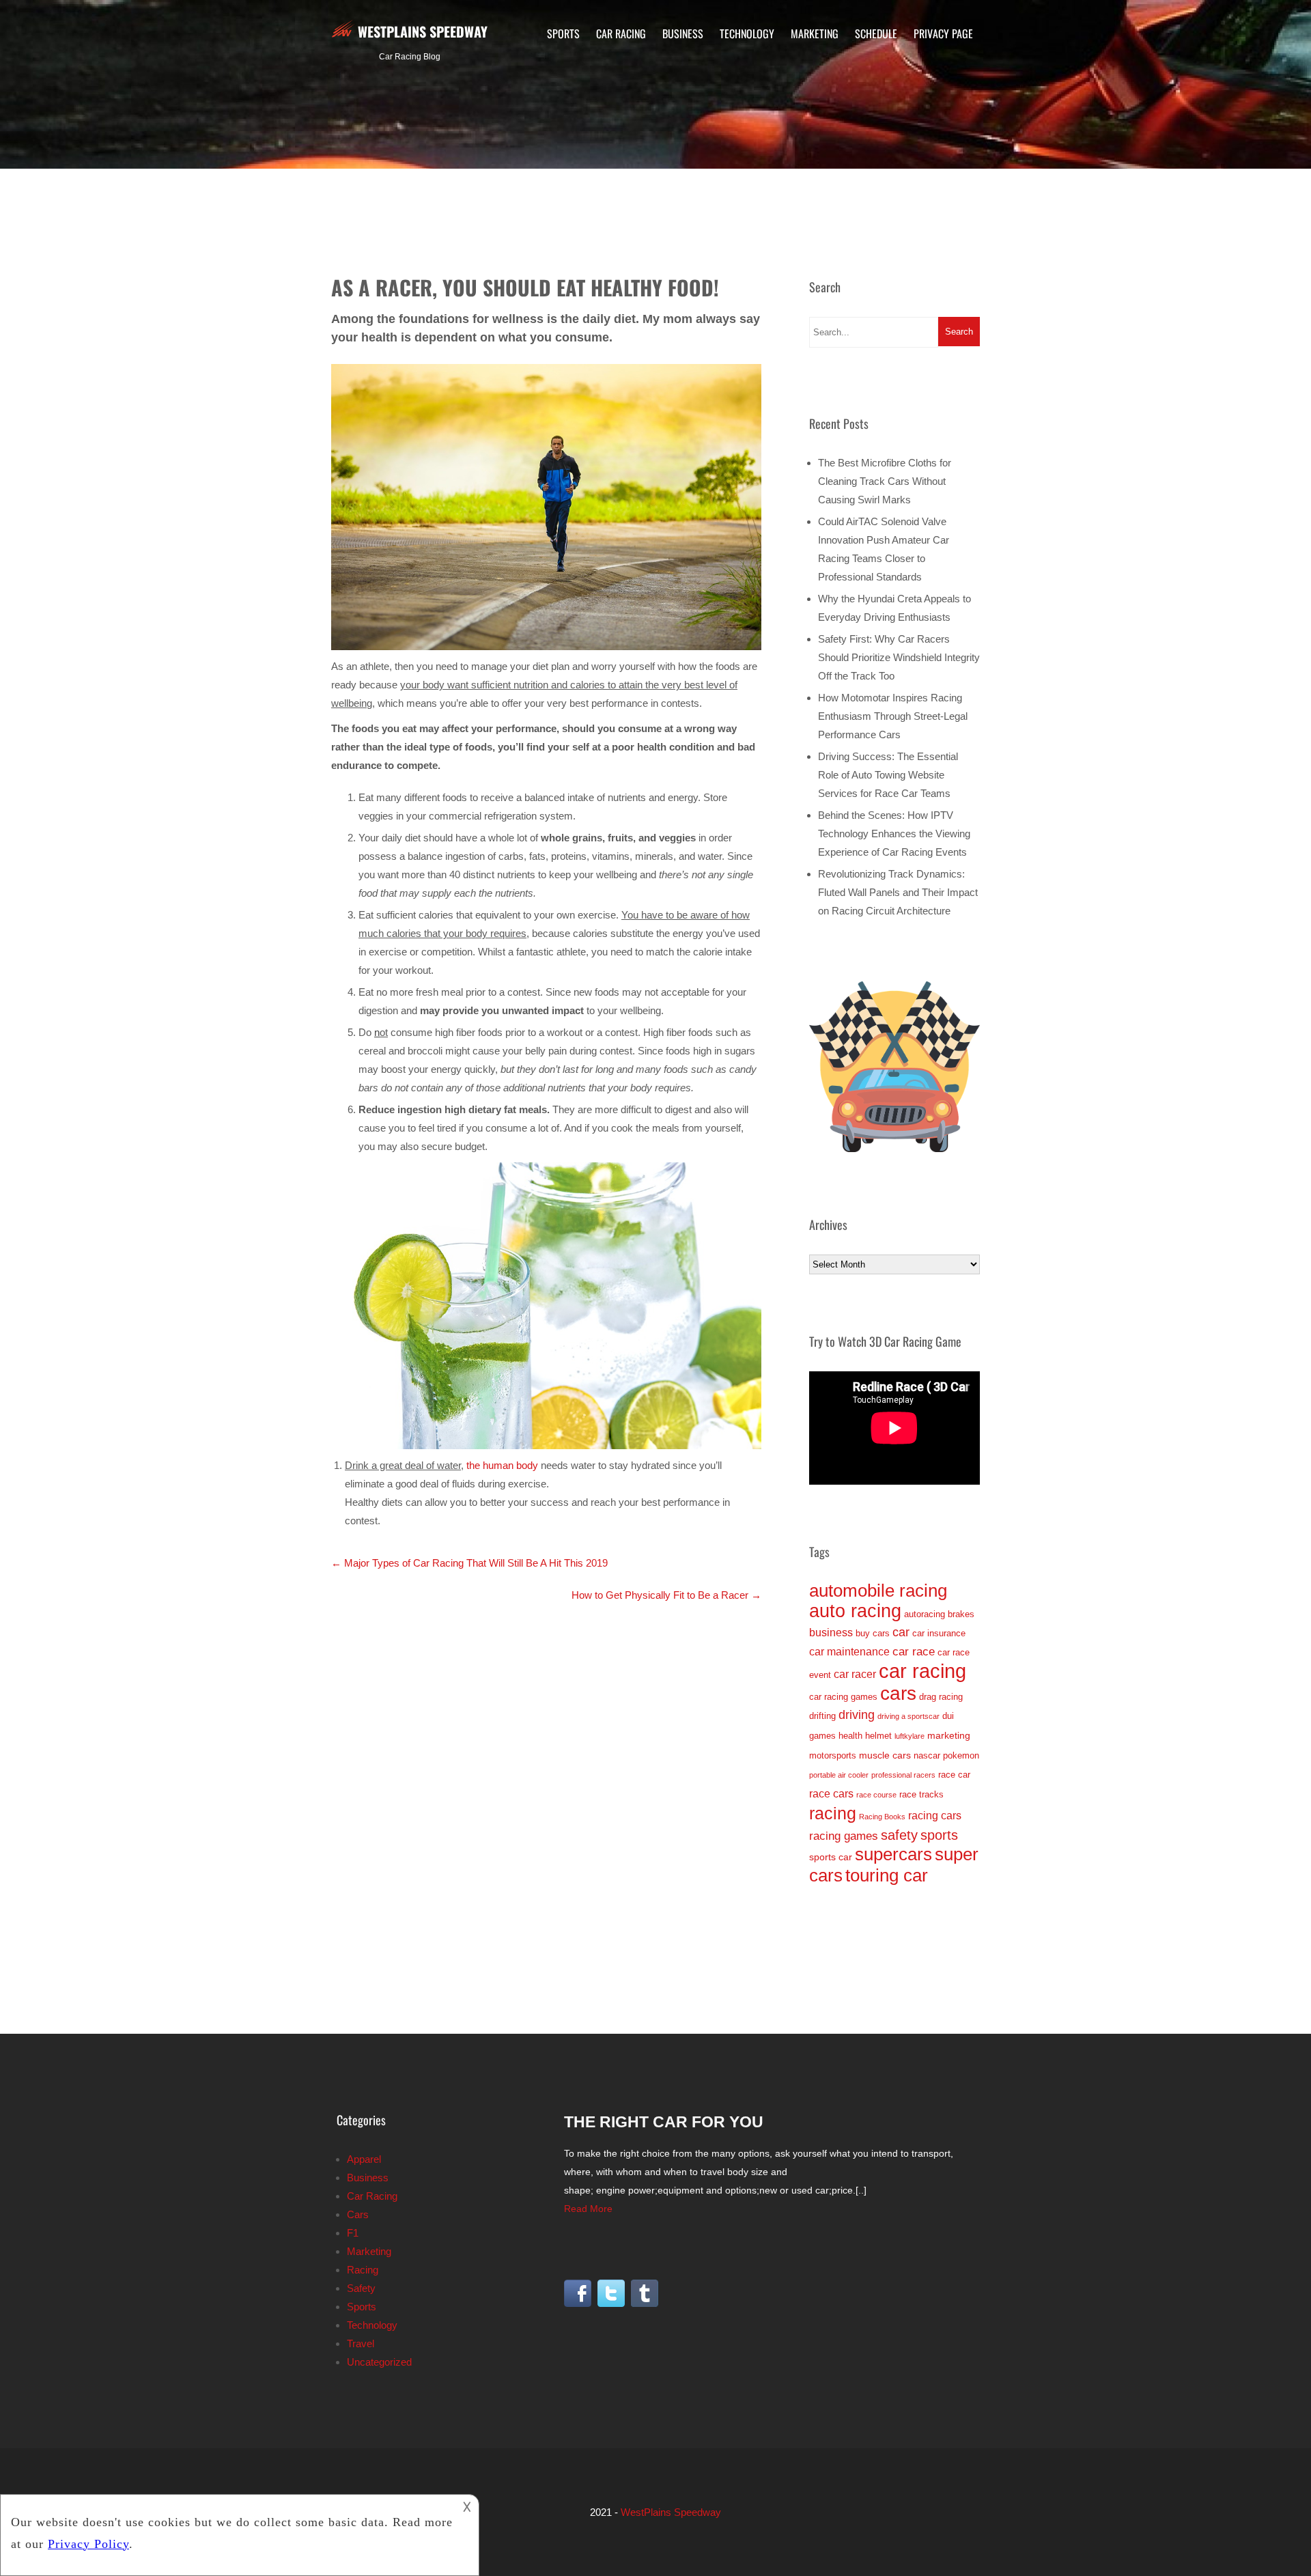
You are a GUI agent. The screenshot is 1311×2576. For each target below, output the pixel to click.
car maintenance (849, 1652)
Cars (358, 2214)
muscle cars (885, 1755)
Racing (363, 2270)
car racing (922, 1671)
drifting (822, 1716)
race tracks (921, 1794)
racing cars (935, 1816)
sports (939, 1835)
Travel (361, 2343)
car (901, 1632)
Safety (361, 2288)
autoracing (925, 1614)
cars (898, 1693)
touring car (887, 1875)
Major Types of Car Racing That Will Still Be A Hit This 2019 (469, 1563)
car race (914, 1651)
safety (899, 1835)
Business (683, 33)
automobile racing (878, 1591)
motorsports (833, 1755)
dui (948, 1716)
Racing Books (882, 1817)
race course (876, 1795)
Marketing (815, 33)
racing (833, 1813)
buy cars (873, 1633)
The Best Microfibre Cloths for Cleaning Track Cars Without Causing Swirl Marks (885, 481)
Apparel (364, 2159)
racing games (844, 1836)
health (850, 1736)
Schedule (876, 33)
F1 (353, 2233)
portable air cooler (839, 1775)
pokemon (961, 1755)
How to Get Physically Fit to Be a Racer (666, 1595)
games (822, 1736)
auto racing (855, 1611)
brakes (961, 1614)
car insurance (939, 1633)
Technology (747, 33)
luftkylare (910, 1736)
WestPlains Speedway (423, 31)
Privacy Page (943, 33)
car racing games (843, 1697)
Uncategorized (379, 2362)
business (831, 1633)
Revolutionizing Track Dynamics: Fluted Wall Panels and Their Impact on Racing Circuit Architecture (898, 892)
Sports (563, 33)
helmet (878, 1736)
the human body (502, 1465)
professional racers (903, 1775)
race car (954, 1775)
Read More (588, 2209)
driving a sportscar (908, 1716)
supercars (893, 1854)
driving (857, 1715)
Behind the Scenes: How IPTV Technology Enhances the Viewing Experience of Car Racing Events (894, 834)
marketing (949, 1735)
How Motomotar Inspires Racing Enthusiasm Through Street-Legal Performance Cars (893, 716)
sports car (831, 1857)
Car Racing (621, 33)
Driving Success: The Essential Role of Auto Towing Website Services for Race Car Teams (888, 775)
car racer (855, 1674)
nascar (927, 1755)
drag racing (941, 1697)
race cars (831, 1794)
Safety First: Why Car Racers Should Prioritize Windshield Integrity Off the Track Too (899, 657)
